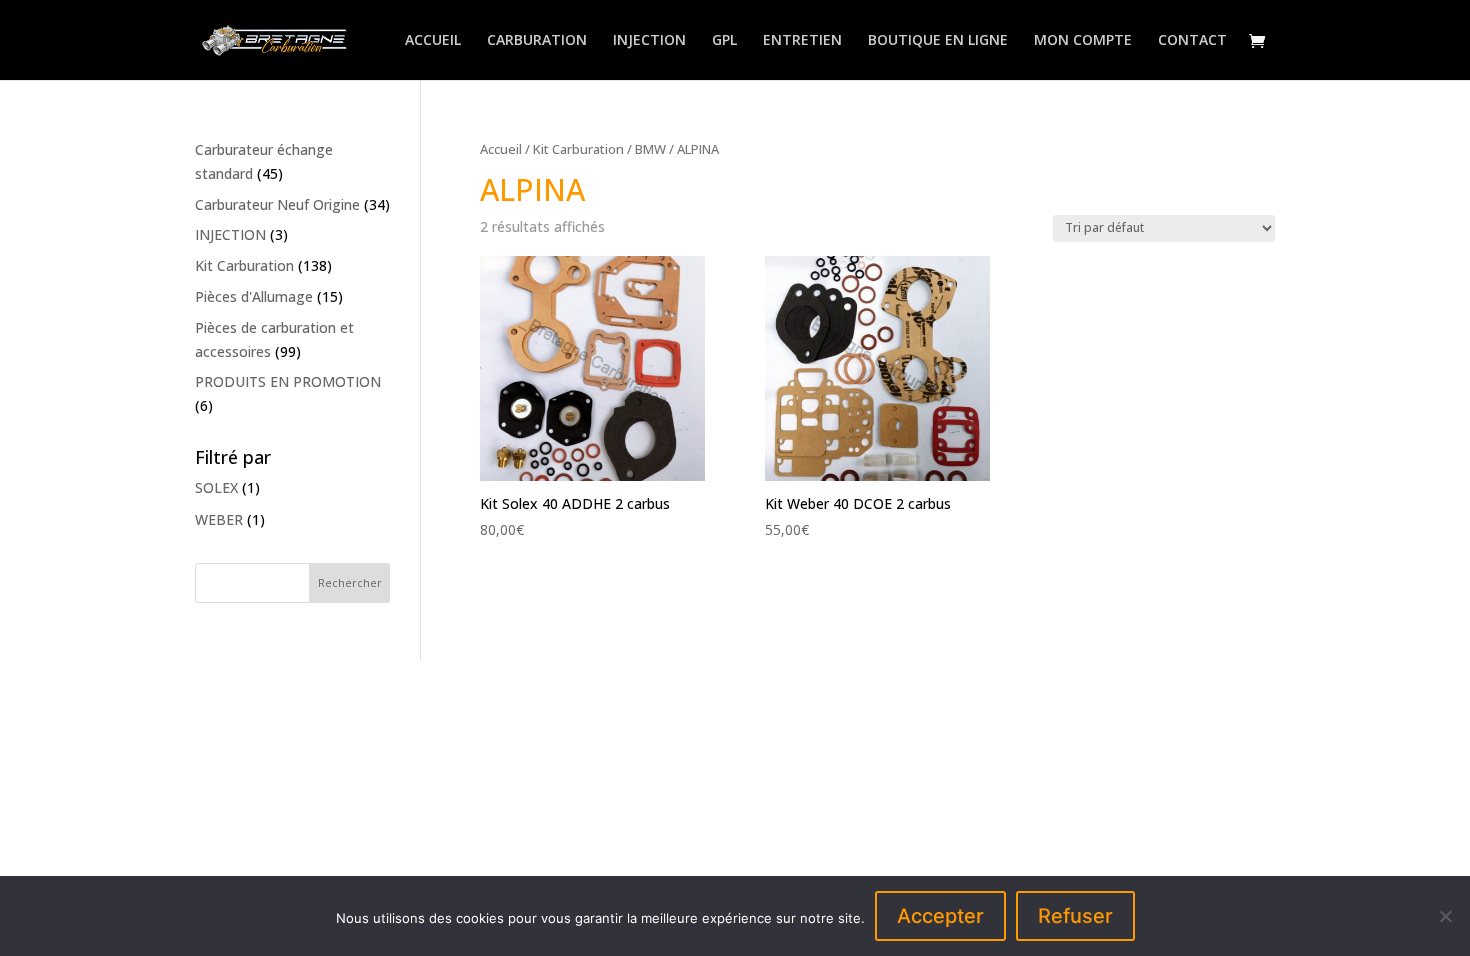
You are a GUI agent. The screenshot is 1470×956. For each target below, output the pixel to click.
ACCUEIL (433, 41)
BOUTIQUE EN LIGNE (938, 41)
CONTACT (1192, 41)
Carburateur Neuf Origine (277, 204)
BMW (650, 149)
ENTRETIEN (802, 41)
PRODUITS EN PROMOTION (288, 381)
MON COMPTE (1083, 41)
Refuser (1075, 916)
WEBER (219, 519)
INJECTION (649, 41)
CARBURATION (537, 41)
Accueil (501, 149)
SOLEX (216, 487)
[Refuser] (1445, 916)
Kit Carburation (578, 149)
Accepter (940, 916)
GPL (724, 41)
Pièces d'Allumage (254, 296)
